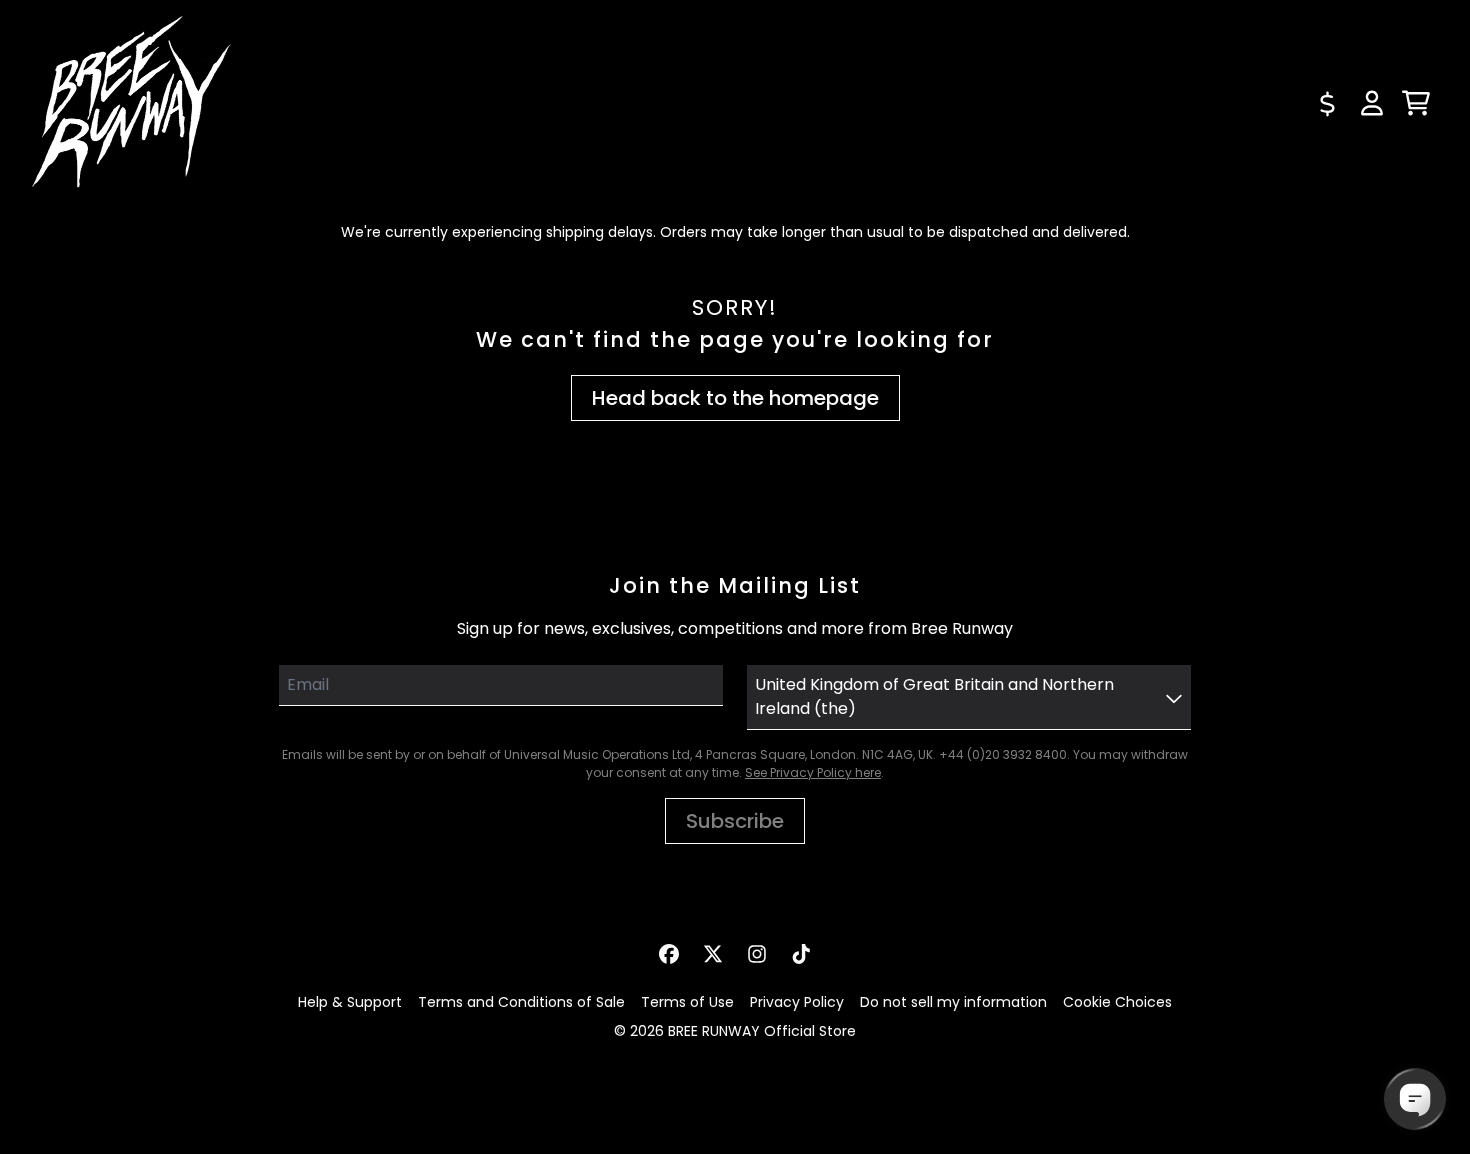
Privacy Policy (797, 1002)
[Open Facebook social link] (669, 954)
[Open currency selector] (1328, 103)
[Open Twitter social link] (713, 954)
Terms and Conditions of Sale (521, 1002)
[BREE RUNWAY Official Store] (132, 103)
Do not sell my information (953, 1002)
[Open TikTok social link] (801, 954)
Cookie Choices (1117, 1002)
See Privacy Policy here (813, 772)
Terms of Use (687, 1002)
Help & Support (350, 1002)
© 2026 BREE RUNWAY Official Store (735, 1031)
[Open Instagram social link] (757, 954)
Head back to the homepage (735, 398)
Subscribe (735, 821)
